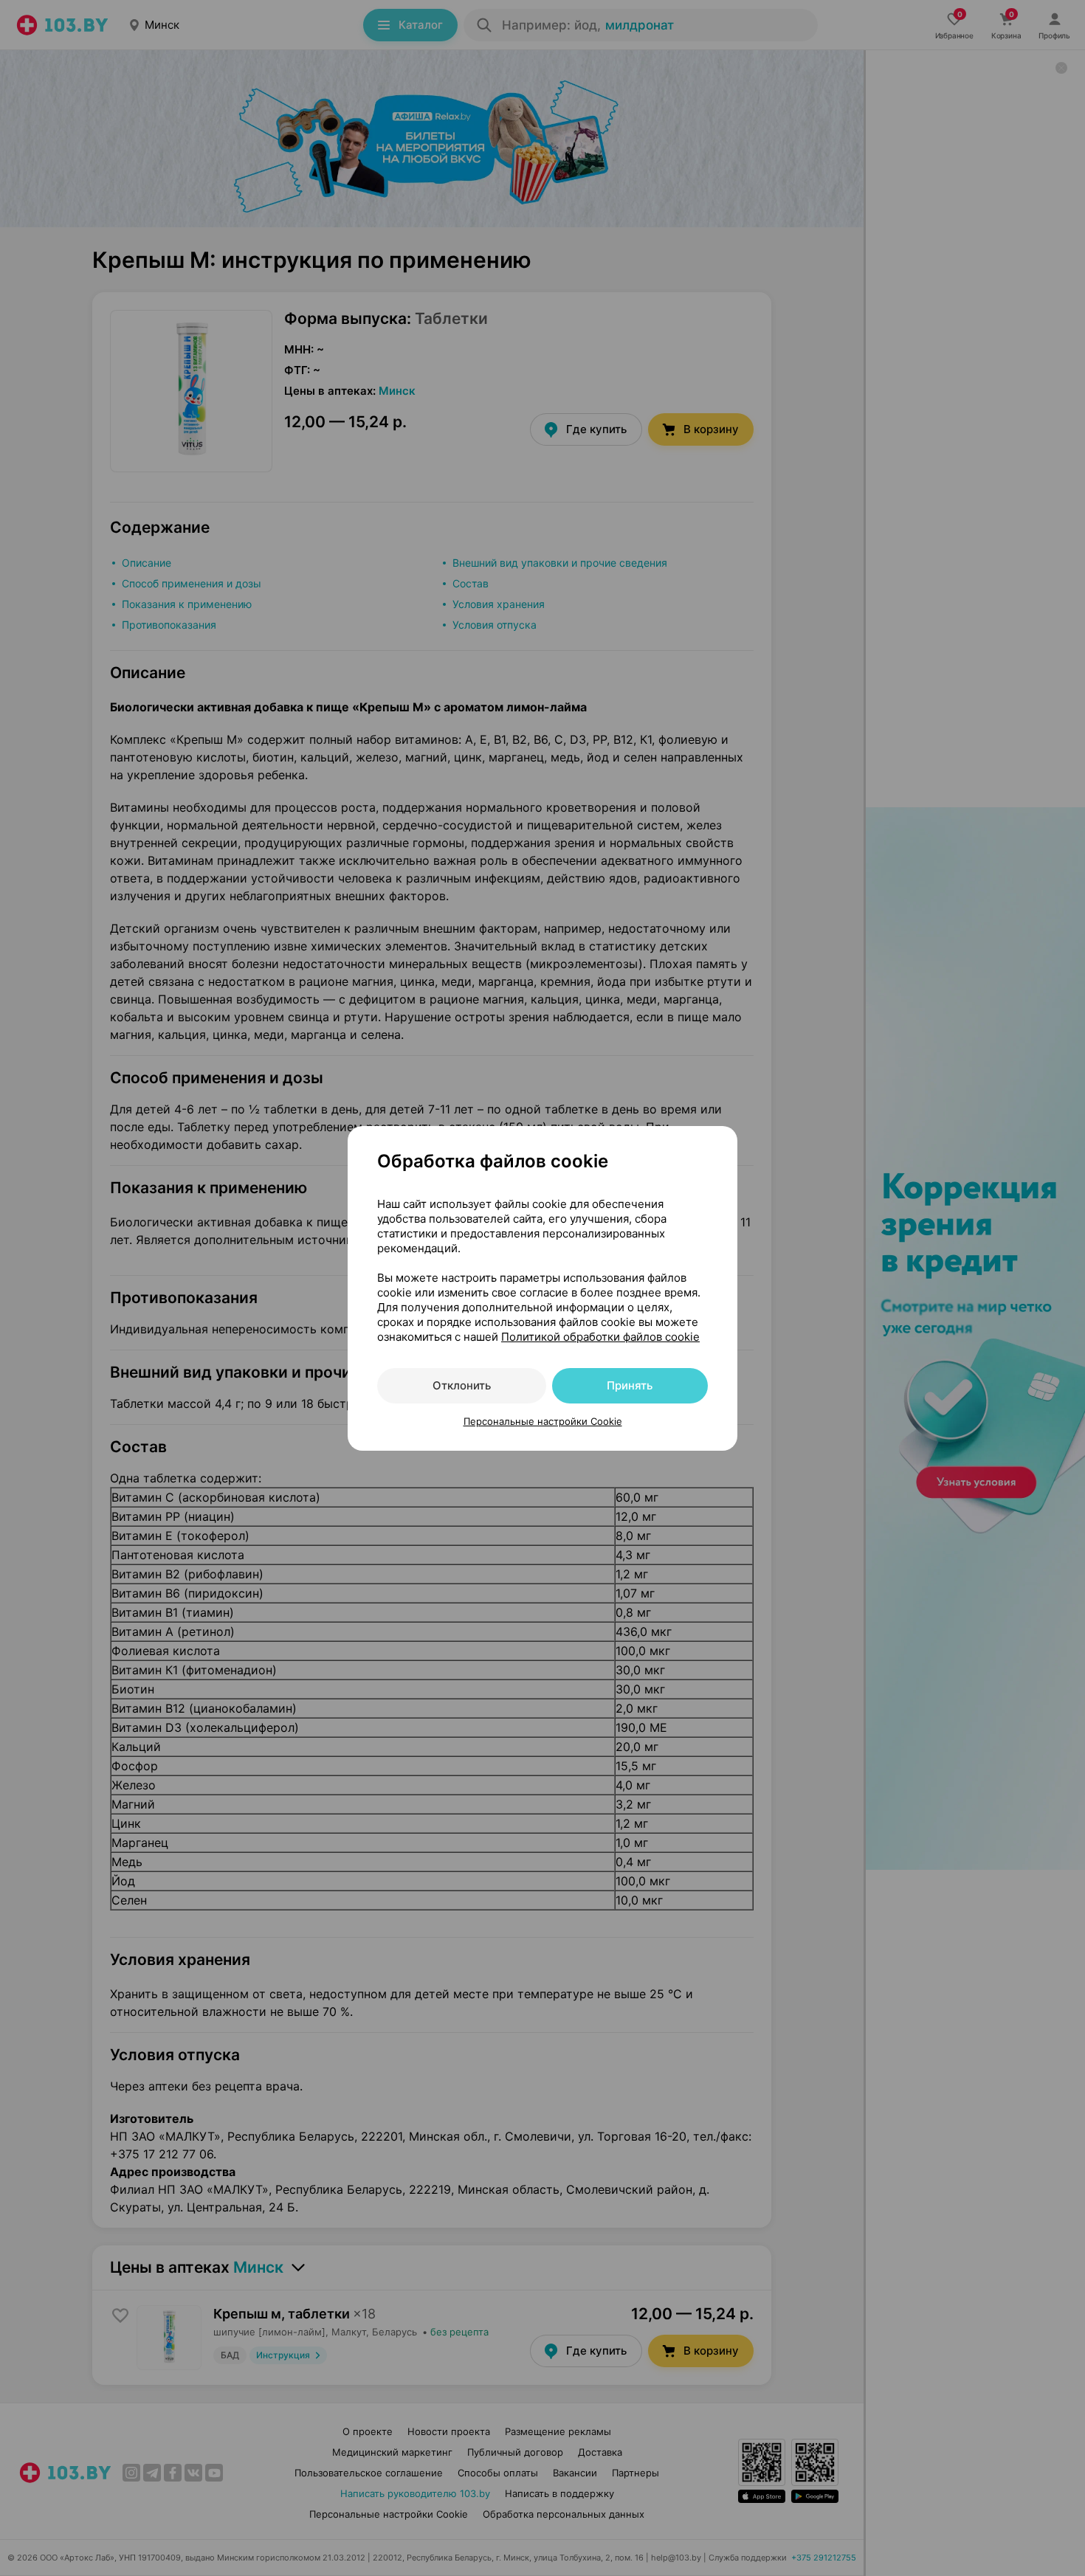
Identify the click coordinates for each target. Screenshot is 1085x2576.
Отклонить (462, 1385)
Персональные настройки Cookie (543, 1421)
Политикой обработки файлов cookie (600, 1337)
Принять (630, 1385)
